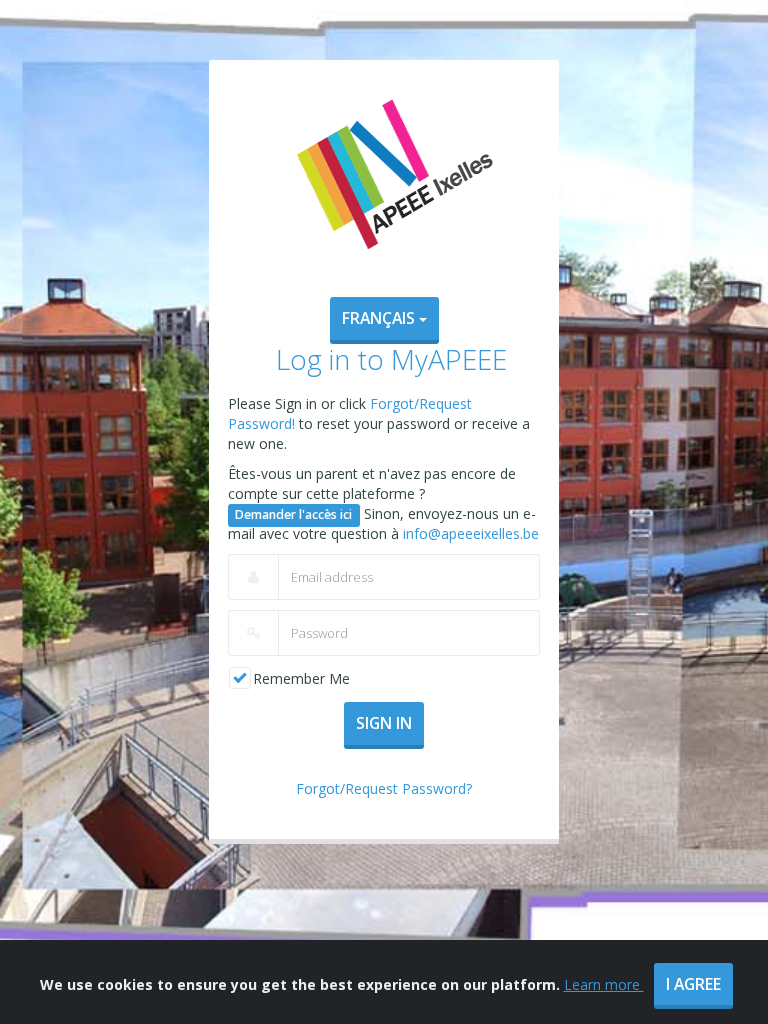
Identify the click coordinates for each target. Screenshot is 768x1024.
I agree (693, 984)
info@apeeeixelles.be (471, 533)
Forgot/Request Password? (384, 788)
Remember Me (301, 678)
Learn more (604, 984)
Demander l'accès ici (293, 514)
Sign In (384, 723)
